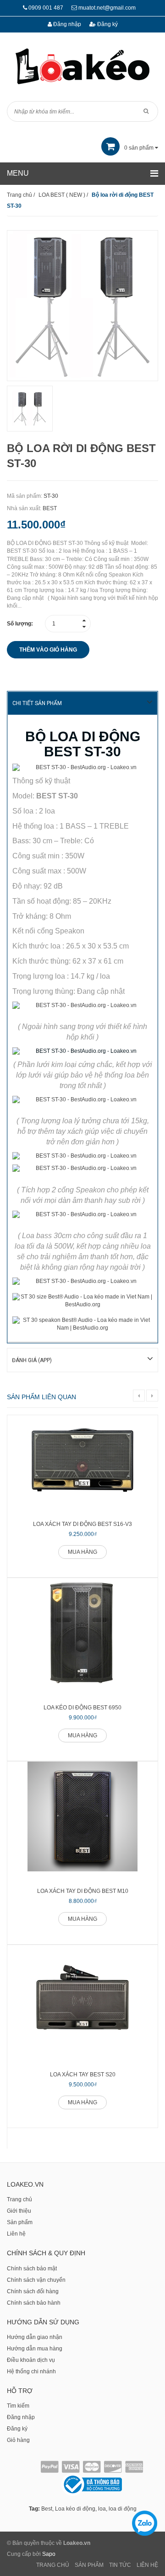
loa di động (123, 2509)
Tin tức (120, 2565)
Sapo (49, 2554)
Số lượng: (20, 624)
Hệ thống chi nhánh (31, 2371)
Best (47, 2509)
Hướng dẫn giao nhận (35, 2337)
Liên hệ (16, 2234)
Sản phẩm (20, 2222)
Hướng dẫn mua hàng (35, 2349)
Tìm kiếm (18, 2406)
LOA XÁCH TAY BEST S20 (83, 2075)
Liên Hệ (147, 2565)
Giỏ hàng (18, 2440)
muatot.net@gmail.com (107, 8)
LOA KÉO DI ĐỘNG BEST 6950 (82, 1708)
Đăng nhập (66, 24)
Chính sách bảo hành (34, 2303)
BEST (50, 508)
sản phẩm (140, 148)
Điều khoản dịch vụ (31, 2360)
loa (102, 2509)
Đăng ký (107, 24)
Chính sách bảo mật (32, 2269)
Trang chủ (19, 2199)
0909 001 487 (46, 8)
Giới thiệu (19, 2211)
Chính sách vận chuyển (36, 2280)
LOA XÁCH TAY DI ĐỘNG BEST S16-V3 (82, 1524)
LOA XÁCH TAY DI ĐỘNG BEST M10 (83, 1891)
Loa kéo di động (75, 2509)
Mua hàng (82, 1552)
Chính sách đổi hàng (33, 2291)
